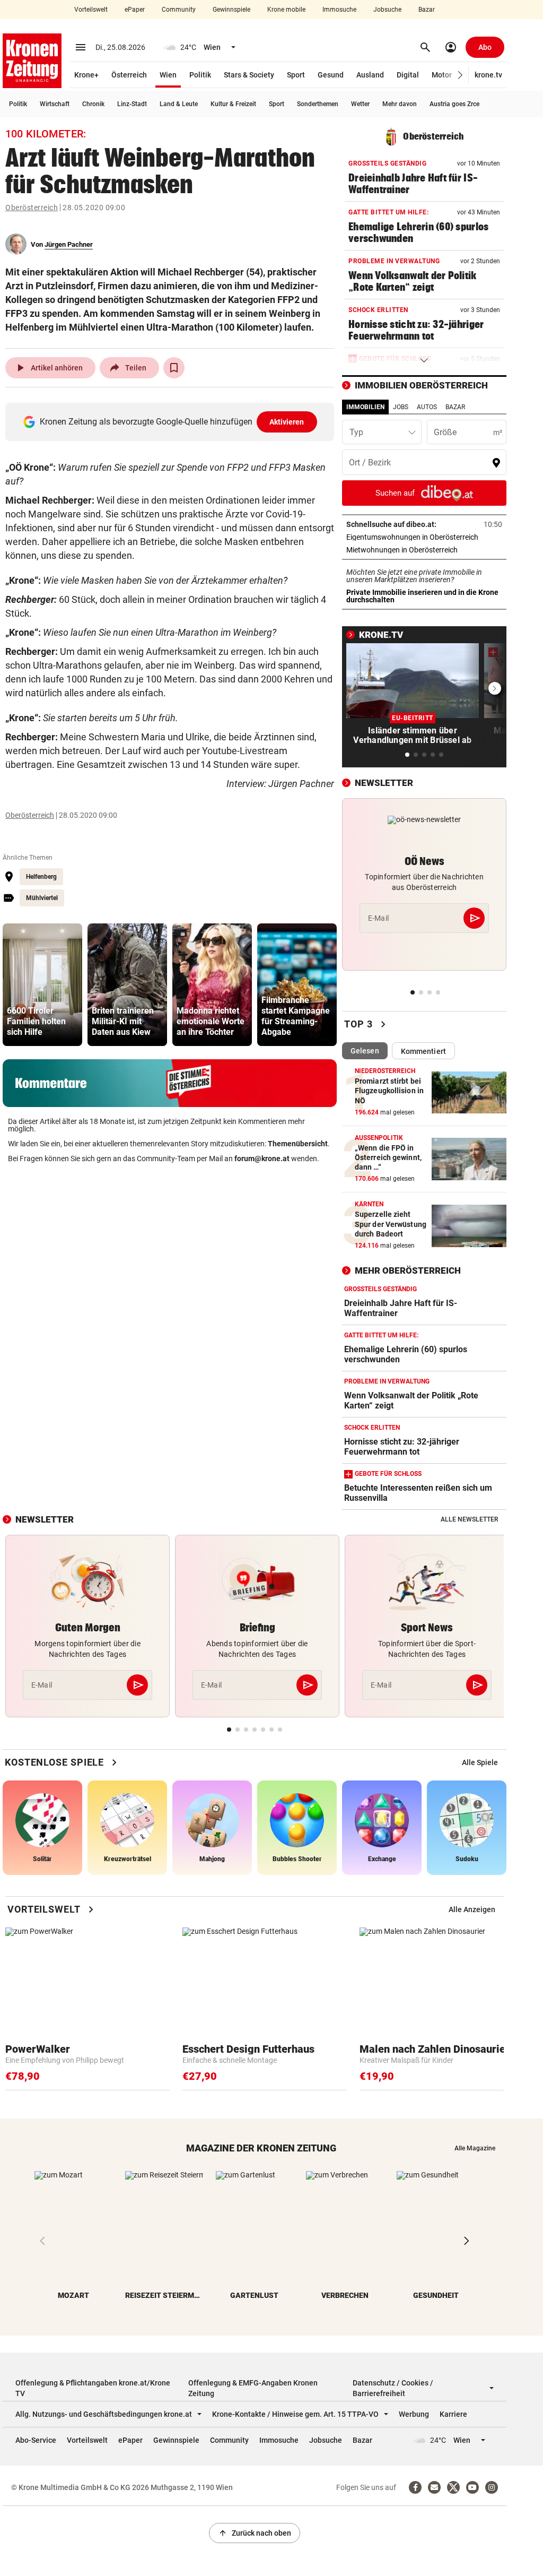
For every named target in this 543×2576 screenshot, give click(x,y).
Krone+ (86, 75)
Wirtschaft (55, 104)
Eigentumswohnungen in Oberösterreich (424, 537)
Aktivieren (287, 422)
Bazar (427, 10)
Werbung (414, 2414)
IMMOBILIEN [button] (365, 407)
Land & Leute (179, 104)
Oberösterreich (32, 208)
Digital (408, 75)
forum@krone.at (262, 1159)
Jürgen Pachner (69, 244)
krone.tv (488, 75)
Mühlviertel (42, 898)
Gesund (331, 75)
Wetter (360, 104)
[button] (461, 75)
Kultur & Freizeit (233, 104)
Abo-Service (36, 2440)
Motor (442, 75)
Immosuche (339, 10)
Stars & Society (249, 75)
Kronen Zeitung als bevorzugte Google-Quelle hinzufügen (172, 422)
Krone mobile (286, 10)
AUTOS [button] (427, 407)
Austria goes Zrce (454, 104)
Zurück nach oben (255, 2533)
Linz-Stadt (132, 104)
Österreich (129, 75)
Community (179, 10)
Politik (200, 75)
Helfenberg (41, 877)
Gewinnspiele (231, 10)
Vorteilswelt (91, 10)
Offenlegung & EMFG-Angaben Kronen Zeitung (253, 2388)
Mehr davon (400, 104)
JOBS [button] (401, 407)
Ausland (370, 75)
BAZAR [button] (455, 407)
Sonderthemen (318, 104)
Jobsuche (387, 10)
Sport (296, 75)
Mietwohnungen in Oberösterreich (424, 550)
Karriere (453, 2414)
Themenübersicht (298, 1144)
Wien (168, 75)
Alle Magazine (475, 2148)
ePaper (135, 10)
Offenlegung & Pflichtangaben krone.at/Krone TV (93, 2388)
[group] (42, 985)
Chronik (93, 104)
